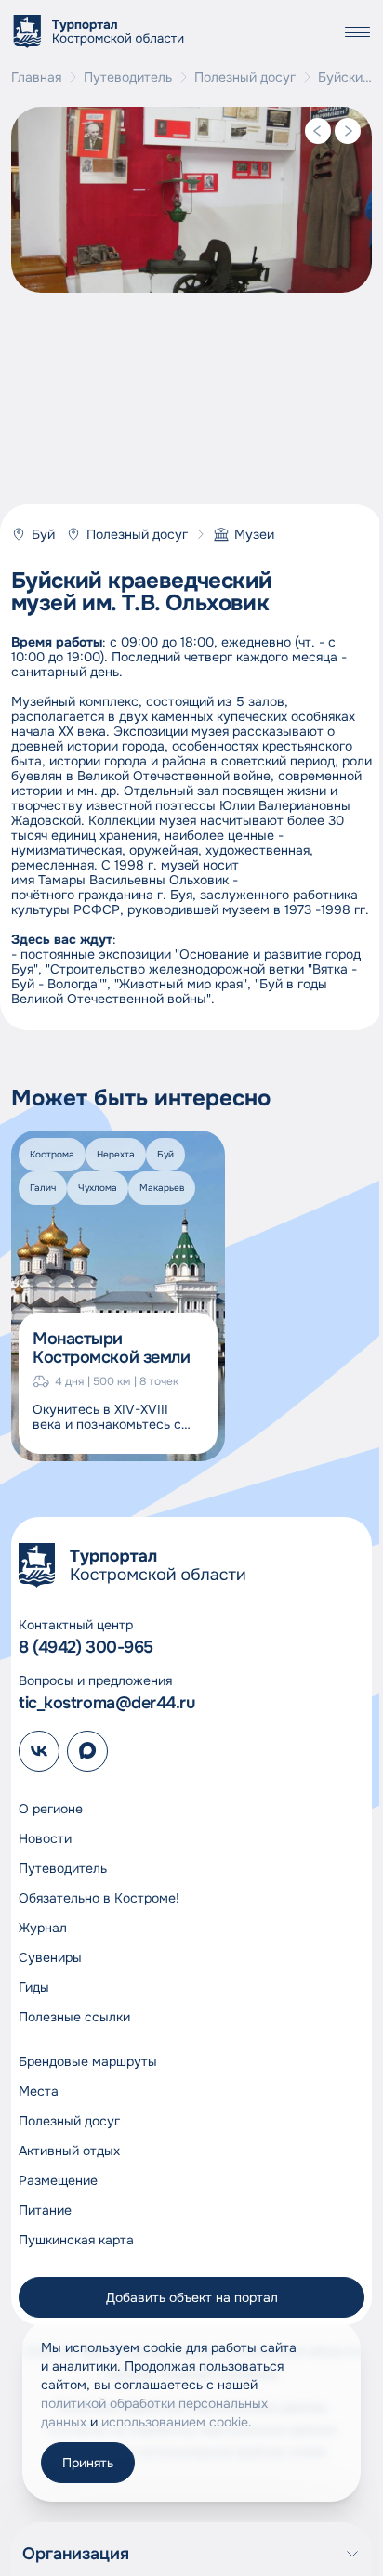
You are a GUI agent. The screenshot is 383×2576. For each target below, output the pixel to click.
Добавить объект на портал (192, 2297)
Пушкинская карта (76, 2240)
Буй (43, 534)
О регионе (51, 1809)
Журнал (43, 1928)
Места (39, 2091)
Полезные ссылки (74, 2017)
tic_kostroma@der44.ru (107, 1703)
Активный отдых (69, 2151)
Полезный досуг (245, 77)
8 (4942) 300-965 (86, 1647)
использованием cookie (175, 2422)
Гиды (34, 1987)
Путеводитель (128, 77)
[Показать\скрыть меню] (357, 32)
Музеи (254, 534)
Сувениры (50, 1957)
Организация (76, 2554)
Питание (45, 2210)
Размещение (58, 2180)
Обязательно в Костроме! (99, 1898)
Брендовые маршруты (88, 2061)
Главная (36, 77)
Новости (45, 1838)
